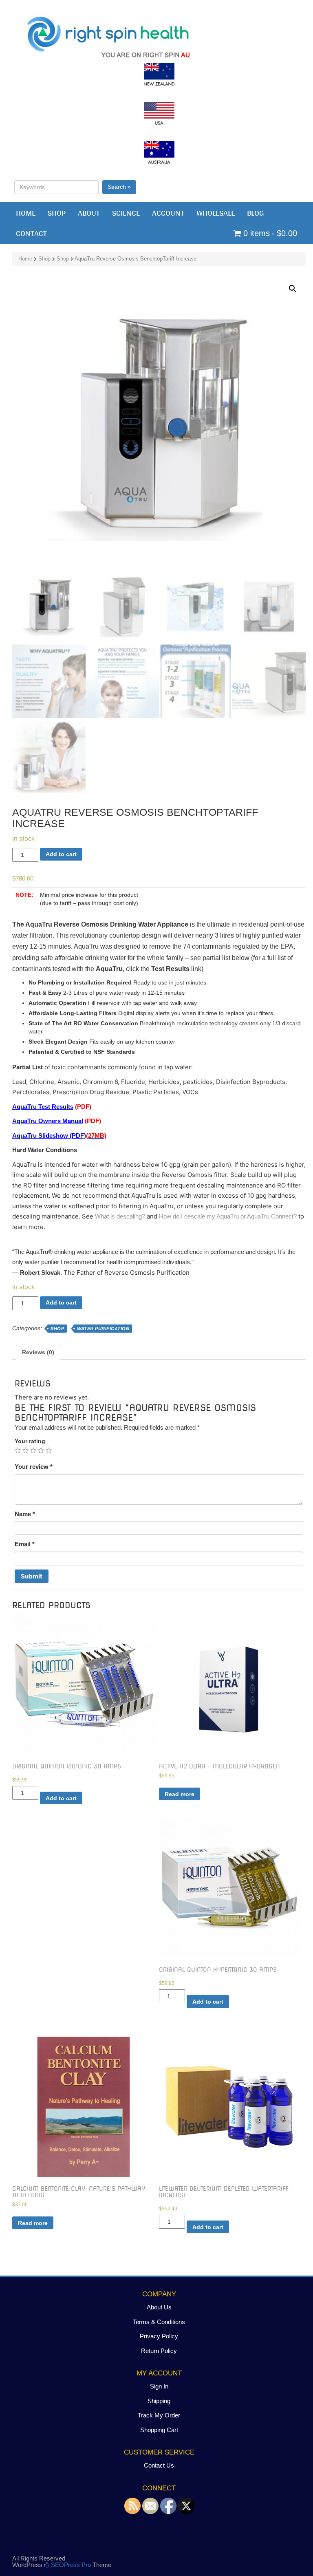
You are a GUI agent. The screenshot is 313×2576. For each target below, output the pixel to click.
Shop (44, 259)
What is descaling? (120, 1216)
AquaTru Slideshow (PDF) (59, 1136)
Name (25, 1514)
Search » (119, 187)
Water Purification (103, 1329)
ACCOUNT (168, 213)
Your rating (30, 1441)
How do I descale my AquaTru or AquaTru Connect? (228, 1216)
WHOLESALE (216, 213)
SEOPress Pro (70, 2565)
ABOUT (89, 213)
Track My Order (159, 2415)
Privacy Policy (159, 2336)
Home (25, 259)
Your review (34, 1467)
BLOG (256, 213)
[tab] (38, 1352)
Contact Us (159, 2465)
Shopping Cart (159, 2430)
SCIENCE (126, 213)
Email (25, 1544)
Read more (180, 1794)
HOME (26, 213)
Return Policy (159, 2351)
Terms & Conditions (159, 2322)
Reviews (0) (38, 1352)
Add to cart (61, 854)
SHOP (57, 213)
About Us (159, 2307)
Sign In (159, 2386)
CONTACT (31, 233)
